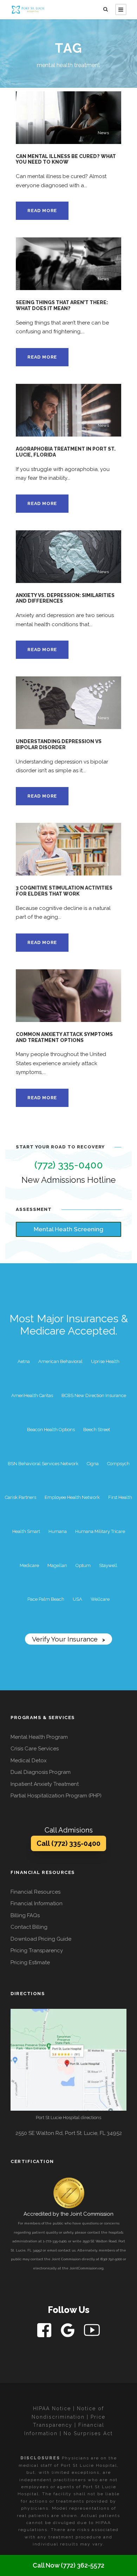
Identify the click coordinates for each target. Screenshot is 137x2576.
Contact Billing (29, 1927)
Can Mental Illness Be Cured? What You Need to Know (66, 159)
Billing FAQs (25, 1915)
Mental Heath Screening (68, 1229)
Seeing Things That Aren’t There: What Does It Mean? (62, 305)
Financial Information (37, 1903)
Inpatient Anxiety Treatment (45, 1784)
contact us (67, 2250)
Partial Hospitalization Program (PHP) (56, 1796)
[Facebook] (45, 2330)
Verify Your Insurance (68, 1639)
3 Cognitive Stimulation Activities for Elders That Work (64, 891)
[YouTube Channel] (92, 2330)
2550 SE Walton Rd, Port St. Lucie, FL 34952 (69, 2133)
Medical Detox (29, 1761)
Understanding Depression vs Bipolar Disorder (59, 744)
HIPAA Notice (52, 2408)
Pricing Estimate (30, 1962)
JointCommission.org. (87, 2268)
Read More (42, 211)
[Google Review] (68, 2330)
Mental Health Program (39, 1737)
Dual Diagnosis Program (41, 1772)
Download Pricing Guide (41, 1939)
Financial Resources (35, 1892)
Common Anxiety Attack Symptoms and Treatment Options (64, 1037)
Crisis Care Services (35, 1749)
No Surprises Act (88, 2433)
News (103, 133)
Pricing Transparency (37, 1951)
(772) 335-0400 (69, 1165)
